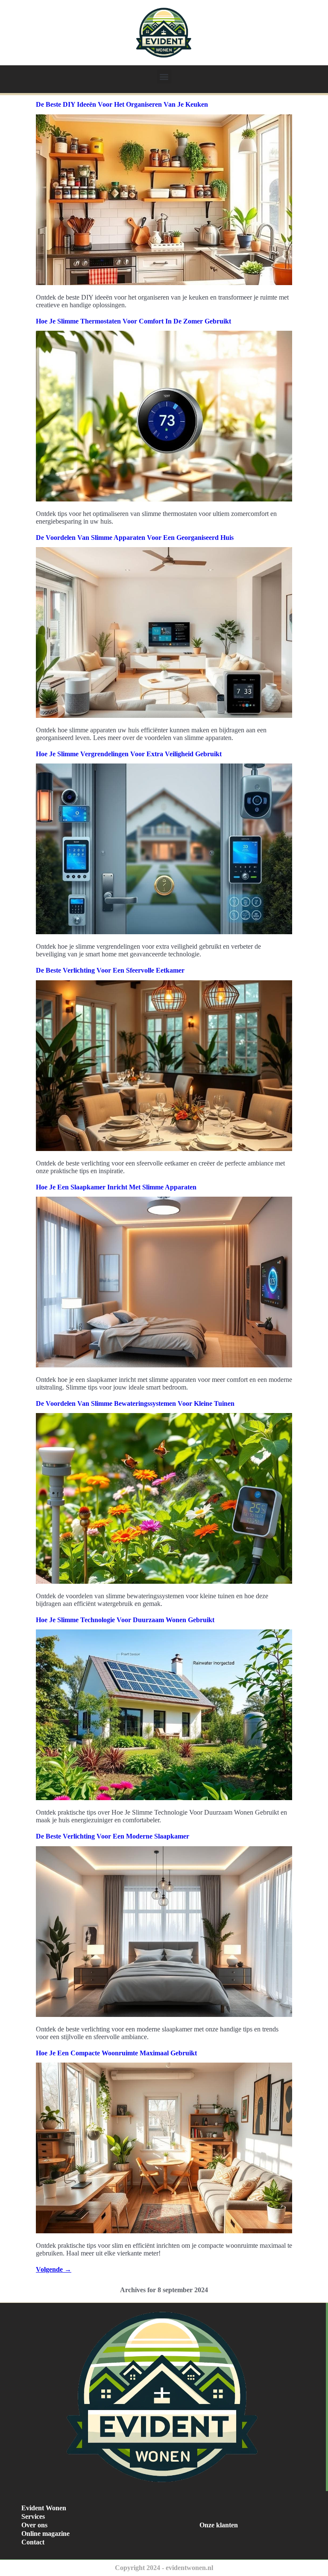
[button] (164, 77)
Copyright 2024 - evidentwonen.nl (164, 2568)
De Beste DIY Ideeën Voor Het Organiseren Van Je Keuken (122, 104)
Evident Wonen (44, 2508)
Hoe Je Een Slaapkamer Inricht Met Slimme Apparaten (116, 1187)
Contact (33, 2542)
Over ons (34, 2525)
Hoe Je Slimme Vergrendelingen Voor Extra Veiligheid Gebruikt (129, 754)
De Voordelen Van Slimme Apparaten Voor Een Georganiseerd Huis (135, 538)
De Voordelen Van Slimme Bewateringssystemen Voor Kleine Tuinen (135, 1403)
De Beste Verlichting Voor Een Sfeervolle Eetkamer (110, 970)
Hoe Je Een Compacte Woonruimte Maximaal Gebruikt (116, 2053)
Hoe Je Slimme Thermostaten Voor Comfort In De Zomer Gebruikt (133, 321)
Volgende (54, 2269)
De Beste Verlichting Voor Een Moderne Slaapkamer (113, 1836)
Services (33, 2516)
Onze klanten (219, 2525)
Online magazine (45, 2534)
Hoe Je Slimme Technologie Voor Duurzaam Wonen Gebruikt (125, 1620)
